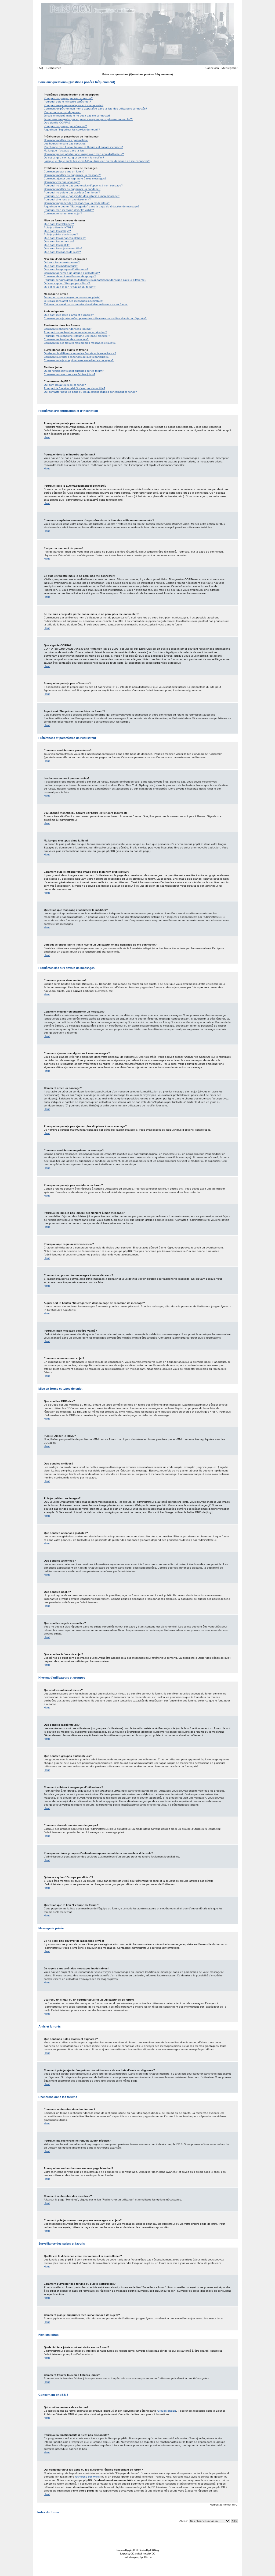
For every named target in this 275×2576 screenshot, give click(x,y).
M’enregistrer (229, 68)
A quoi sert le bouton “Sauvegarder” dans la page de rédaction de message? (92, 206)
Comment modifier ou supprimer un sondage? (72, 189)
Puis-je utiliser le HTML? (59, 227)
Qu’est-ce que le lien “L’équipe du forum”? (70, 287)
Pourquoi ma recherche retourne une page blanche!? (77, 336)
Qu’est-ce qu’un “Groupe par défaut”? (67, 283)
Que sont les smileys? (57, 231)
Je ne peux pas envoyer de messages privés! (72, 297)
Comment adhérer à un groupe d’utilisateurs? (72, 273)
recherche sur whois (87, 2477)
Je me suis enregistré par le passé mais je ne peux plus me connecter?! (88, 119)
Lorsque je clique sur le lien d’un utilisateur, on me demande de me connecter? (97, 161)
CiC (132, 2554)
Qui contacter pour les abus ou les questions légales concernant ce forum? (90, 392)
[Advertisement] (137, 2535)
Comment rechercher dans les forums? (68, 329)
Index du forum (48, 2512)
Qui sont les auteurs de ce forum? (65, 385)
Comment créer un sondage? (62, 182)
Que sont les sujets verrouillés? (63, 248)
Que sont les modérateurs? (61, 266)
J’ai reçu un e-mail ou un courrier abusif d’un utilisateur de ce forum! (86, 304)
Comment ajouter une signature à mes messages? (75, 178)
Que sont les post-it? (57, 245)
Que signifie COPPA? (57, 123)
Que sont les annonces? (59, 241)
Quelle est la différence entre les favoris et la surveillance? (80, 353)
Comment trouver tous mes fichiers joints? (70, 374)
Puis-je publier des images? (61, 234)
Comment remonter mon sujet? (63, 213)
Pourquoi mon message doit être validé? (69, 210)
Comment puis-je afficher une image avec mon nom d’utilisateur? (84, 154)
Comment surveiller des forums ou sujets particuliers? (77, 357)
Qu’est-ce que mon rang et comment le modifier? (74, 158)
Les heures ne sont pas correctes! (65, 144)
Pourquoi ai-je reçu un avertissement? (67, 199)
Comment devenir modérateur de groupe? (70, 276)
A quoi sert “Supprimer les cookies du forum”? (72, 130)
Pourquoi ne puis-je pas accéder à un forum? (72, 192)
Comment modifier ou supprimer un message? (72, 175)
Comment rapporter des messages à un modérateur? (77, 203)
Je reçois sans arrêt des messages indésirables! (73, 301)
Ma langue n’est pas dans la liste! (65, 151)
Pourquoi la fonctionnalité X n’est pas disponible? (75, 388)
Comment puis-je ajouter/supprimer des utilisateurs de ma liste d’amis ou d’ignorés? (95, 318)
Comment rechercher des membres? (66, 339)
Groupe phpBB (167, 2411)
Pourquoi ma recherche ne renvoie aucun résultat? (75, 332)
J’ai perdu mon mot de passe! (62, 112)
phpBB (133, 2550)
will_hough (144, 2554)
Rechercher (54, 68)
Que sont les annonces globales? (65, 238)
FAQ (40, 68)
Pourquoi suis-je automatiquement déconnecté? (74, 105)
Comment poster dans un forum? (64, 171)
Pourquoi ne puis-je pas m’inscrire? (65, 126)
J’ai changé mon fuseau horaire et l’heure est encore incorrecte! (83, 147)
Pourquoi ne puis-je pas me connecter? (68, 98)
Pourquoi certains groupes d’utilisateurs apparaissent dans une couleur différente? (95, 280)
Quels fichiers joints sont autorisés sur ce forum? (74, 371)
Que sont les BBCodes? (59, 224)
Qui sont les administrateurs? (62, 262)
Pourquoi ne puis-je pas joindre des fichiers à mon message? (82, 196)
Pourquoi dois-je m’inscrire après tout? (67, 102)
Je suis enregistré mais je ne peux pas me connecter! (77, 116)
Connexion (212, 68)
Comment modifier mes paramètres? (66, 140)
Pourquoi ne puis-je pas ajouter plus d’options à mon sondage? (83, 185)
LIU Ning (154, 2550)
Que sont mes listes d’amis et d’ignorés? (69, 315)
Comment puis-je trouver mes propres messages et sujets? (80, 343)
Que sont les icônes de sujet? (62, 252)
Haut (47, 437)
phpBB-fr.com (145, 2557)
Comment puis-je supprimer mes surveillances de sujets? (79, 360)
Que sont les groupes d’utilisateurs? (66, 269)
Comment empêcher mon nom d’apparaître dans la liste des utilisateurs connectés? (95, 109)
